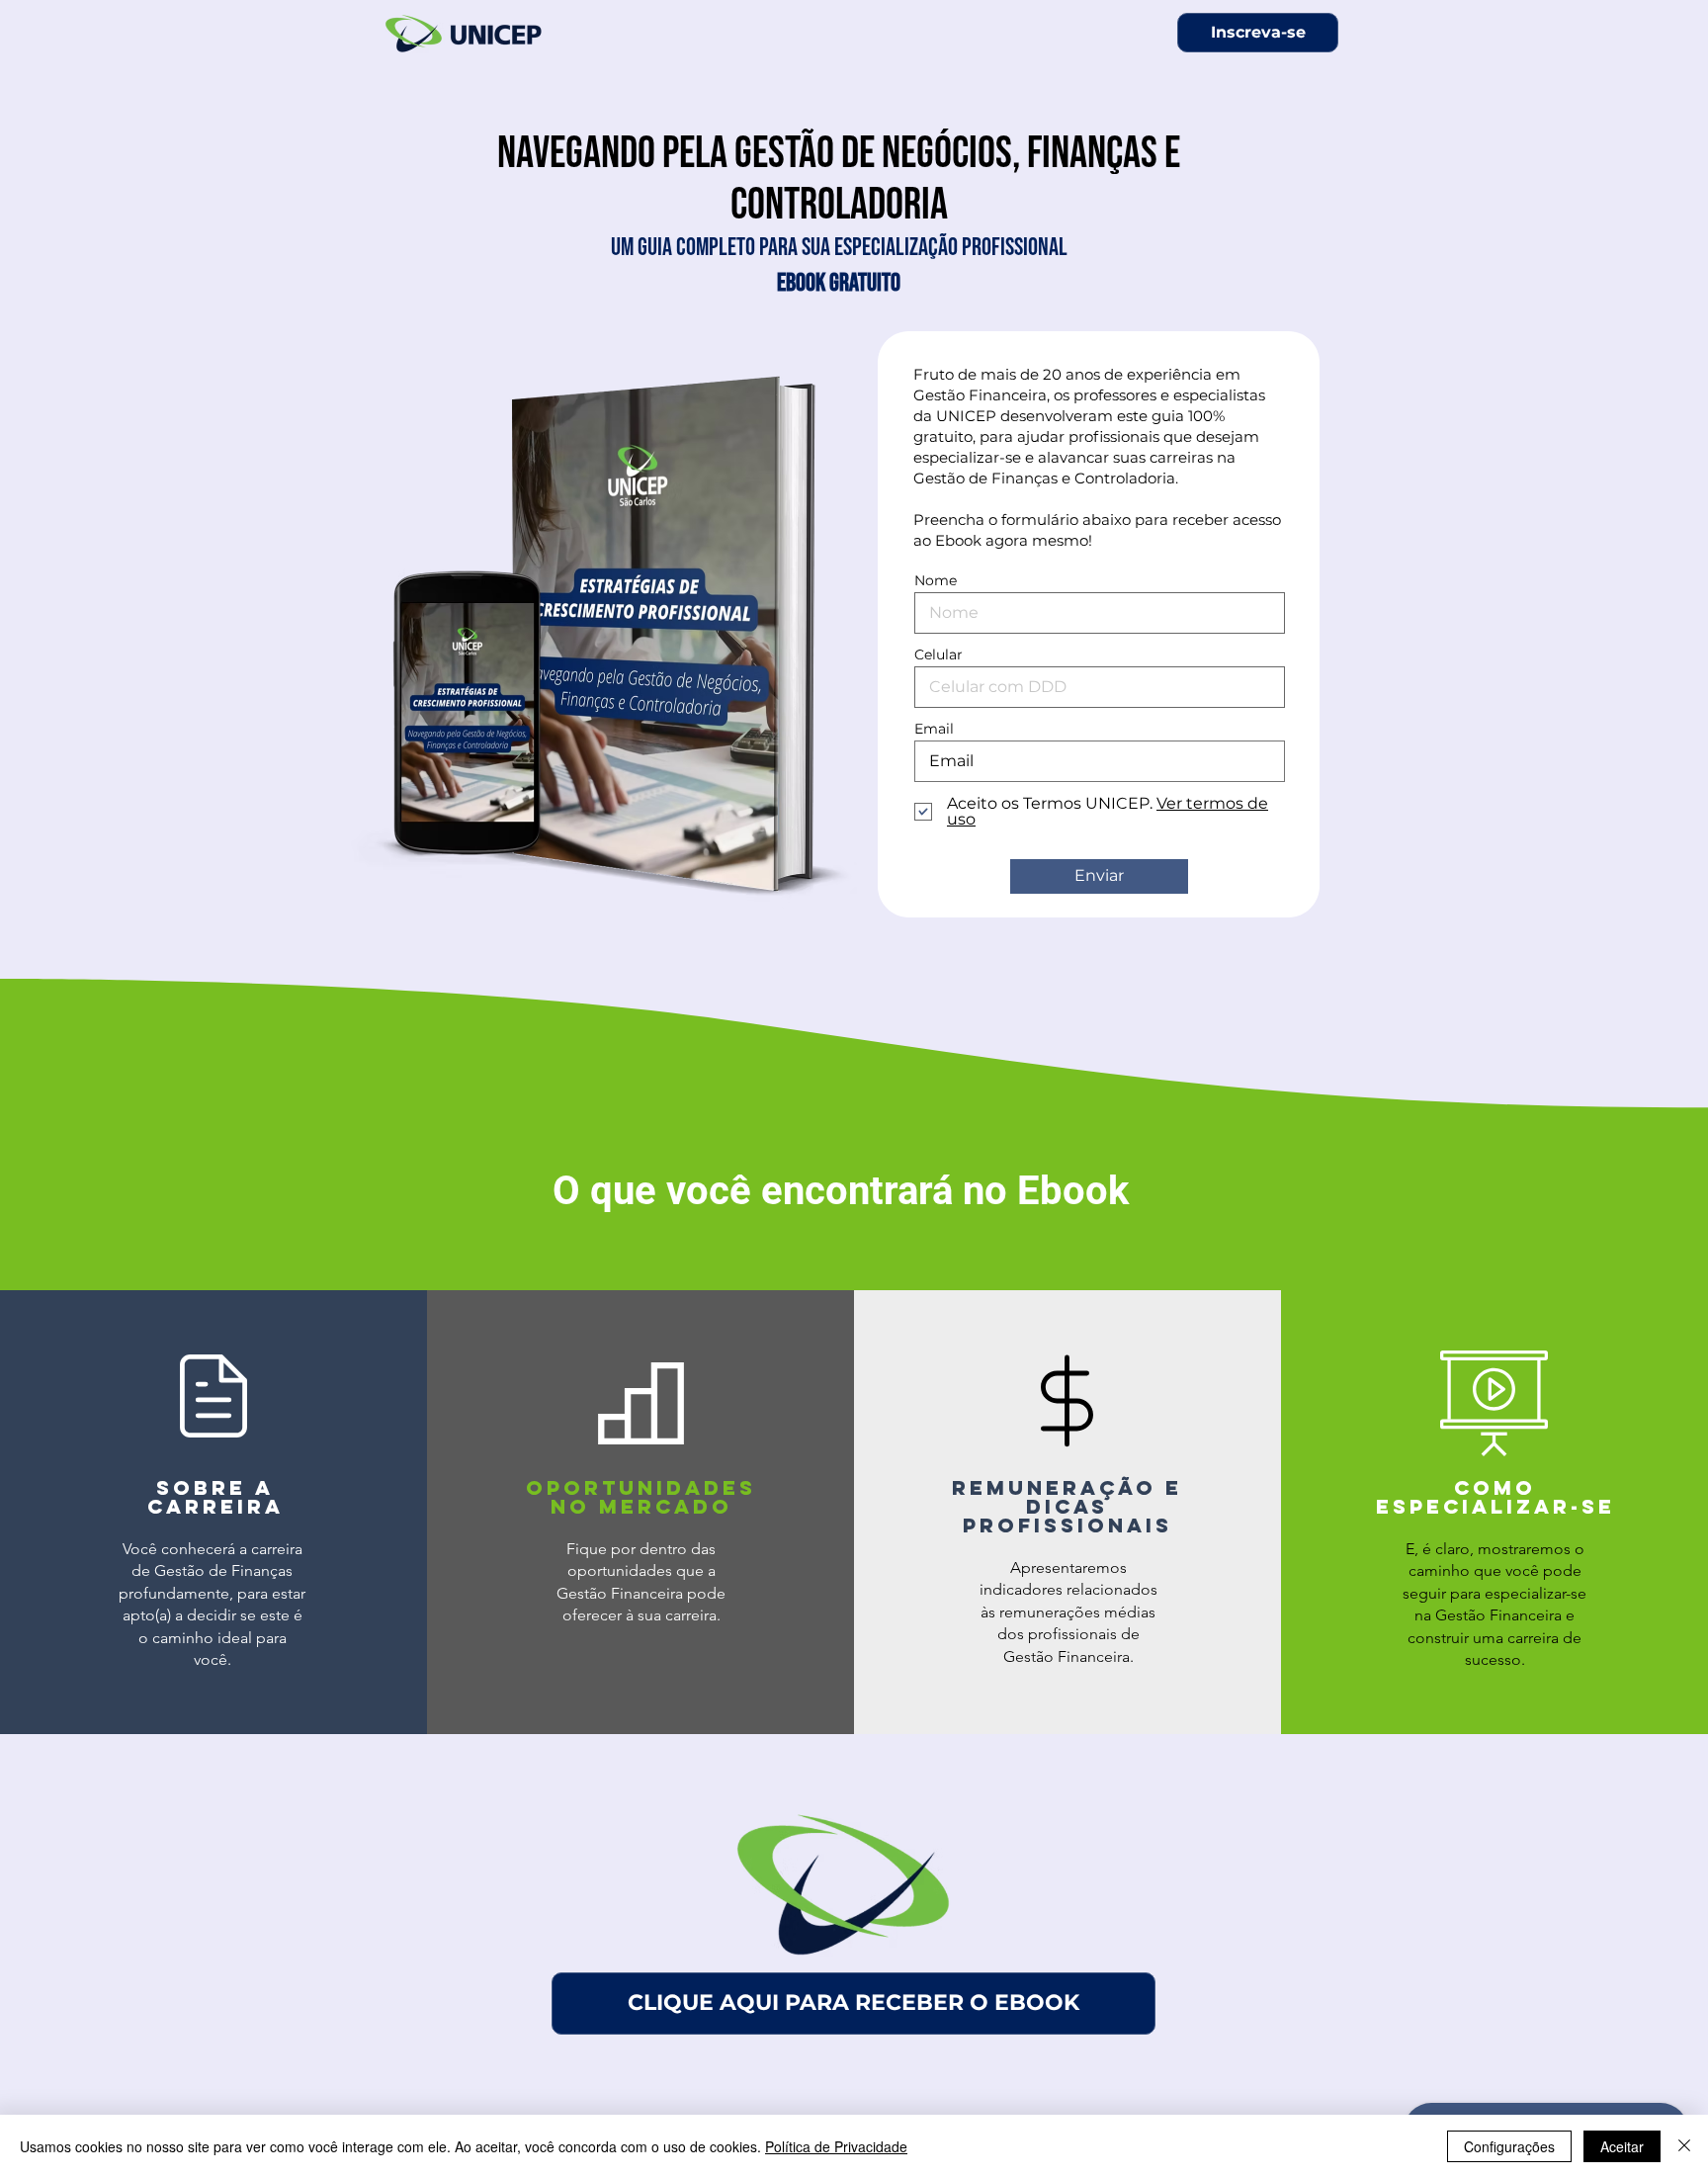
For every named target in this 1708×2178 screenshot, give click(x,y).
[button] (1258, 33)
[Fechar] (1684, 2146)
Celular (939, 654)
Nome (936, 580)
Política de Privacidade (836, 2146)
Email (934, 729)
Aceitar (1622, 2146)
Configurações (1509, 2146)
